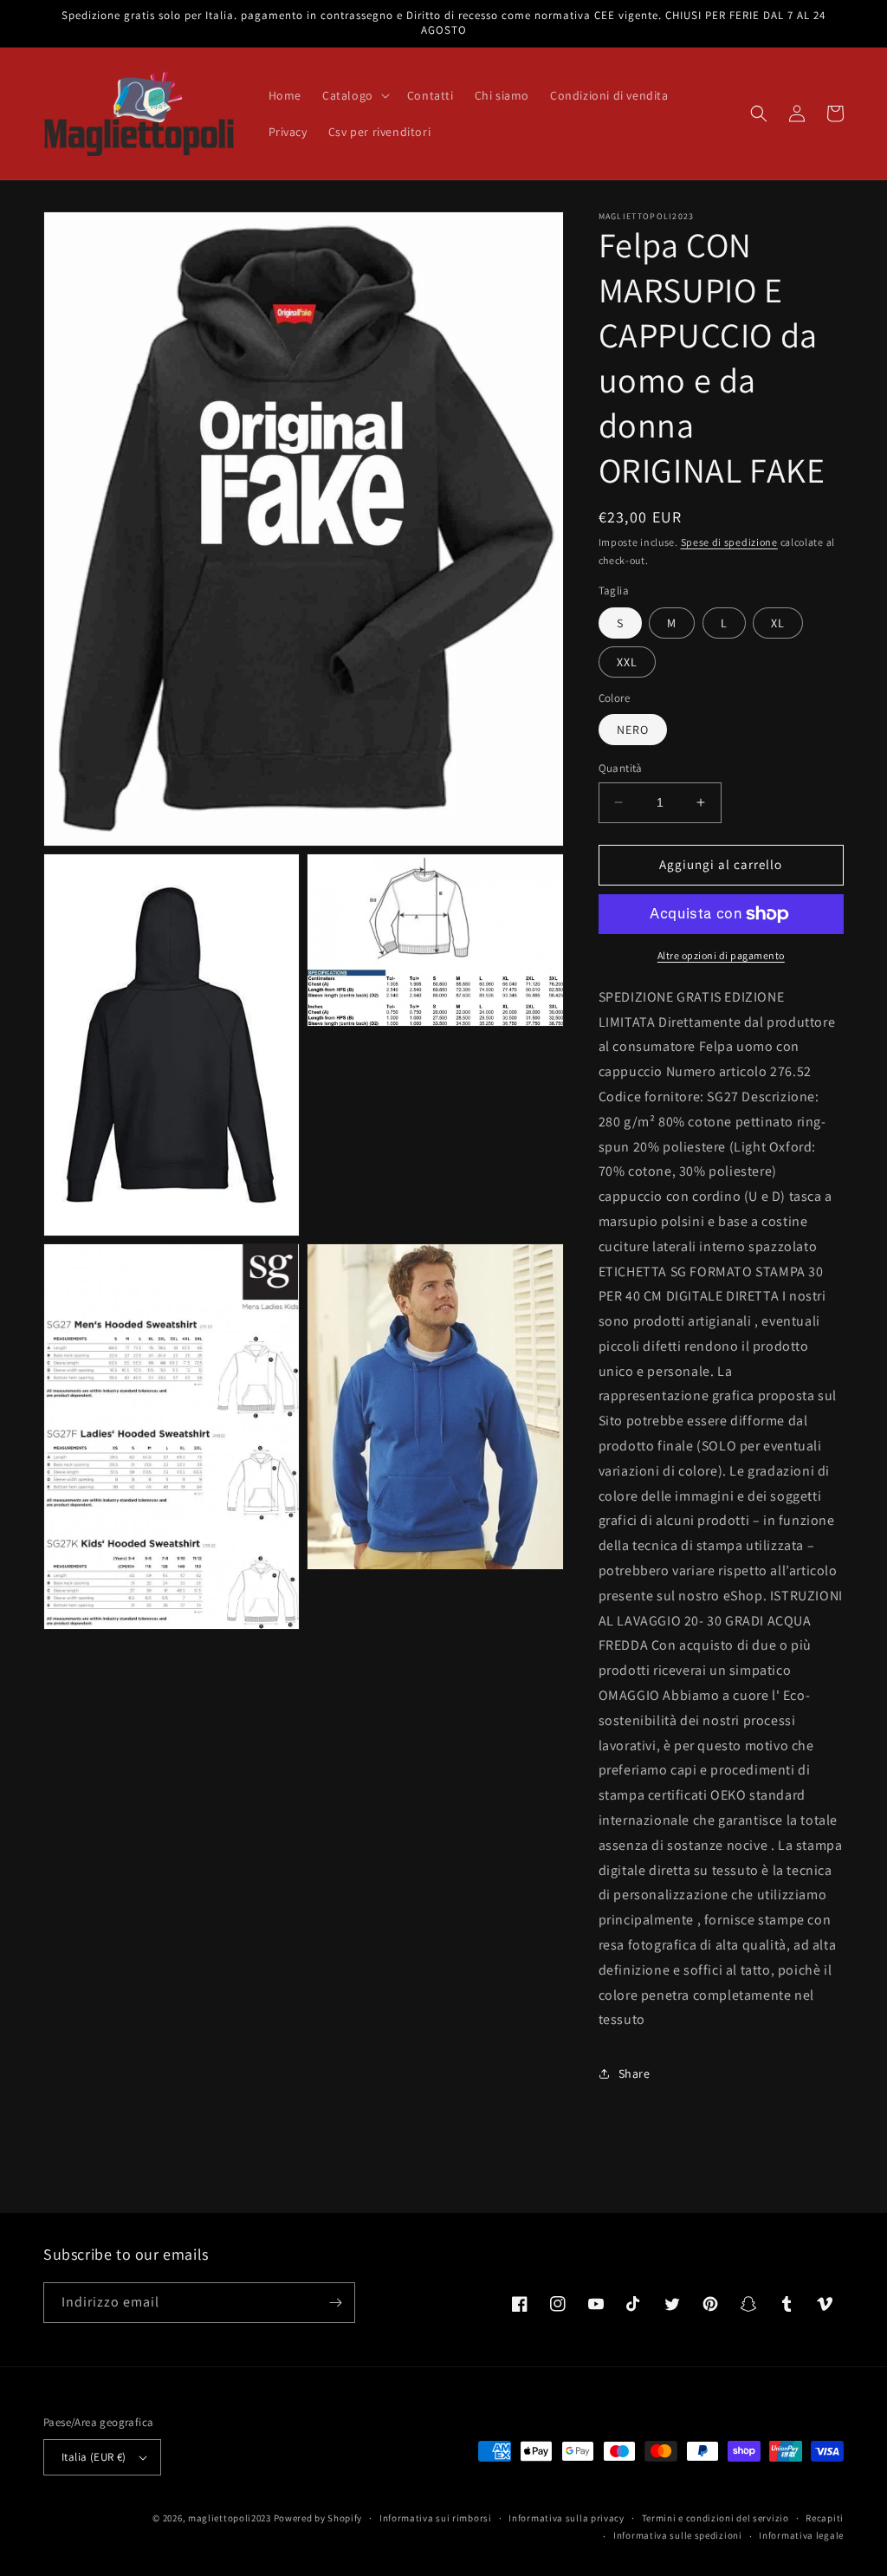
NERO (633, 730)
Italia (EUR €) (94, 2457)
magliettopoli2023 (230, 2518)
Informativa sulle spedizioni (678, 2535)
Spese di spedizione (729, 542)
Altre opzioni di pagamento (721, 955)
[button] (354, 95)
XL (778, 623)
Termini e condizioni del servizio (715, 2518)
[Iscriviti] (335, 2303)
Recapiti (825, 2518)
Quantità (621, 768)
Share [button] (634, 2073)
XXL (627, 662)
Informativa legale (801, 2535)
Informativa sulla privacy (567, 2518)
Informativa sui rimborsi (436, 2518)
